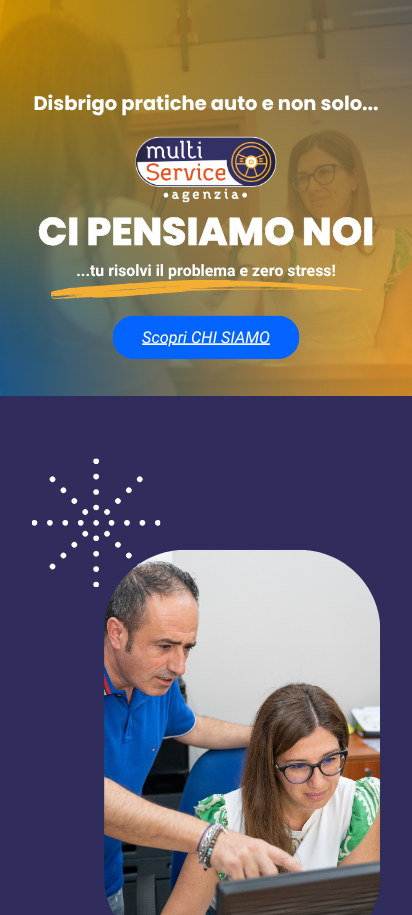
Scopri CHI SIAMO (206, 336)
